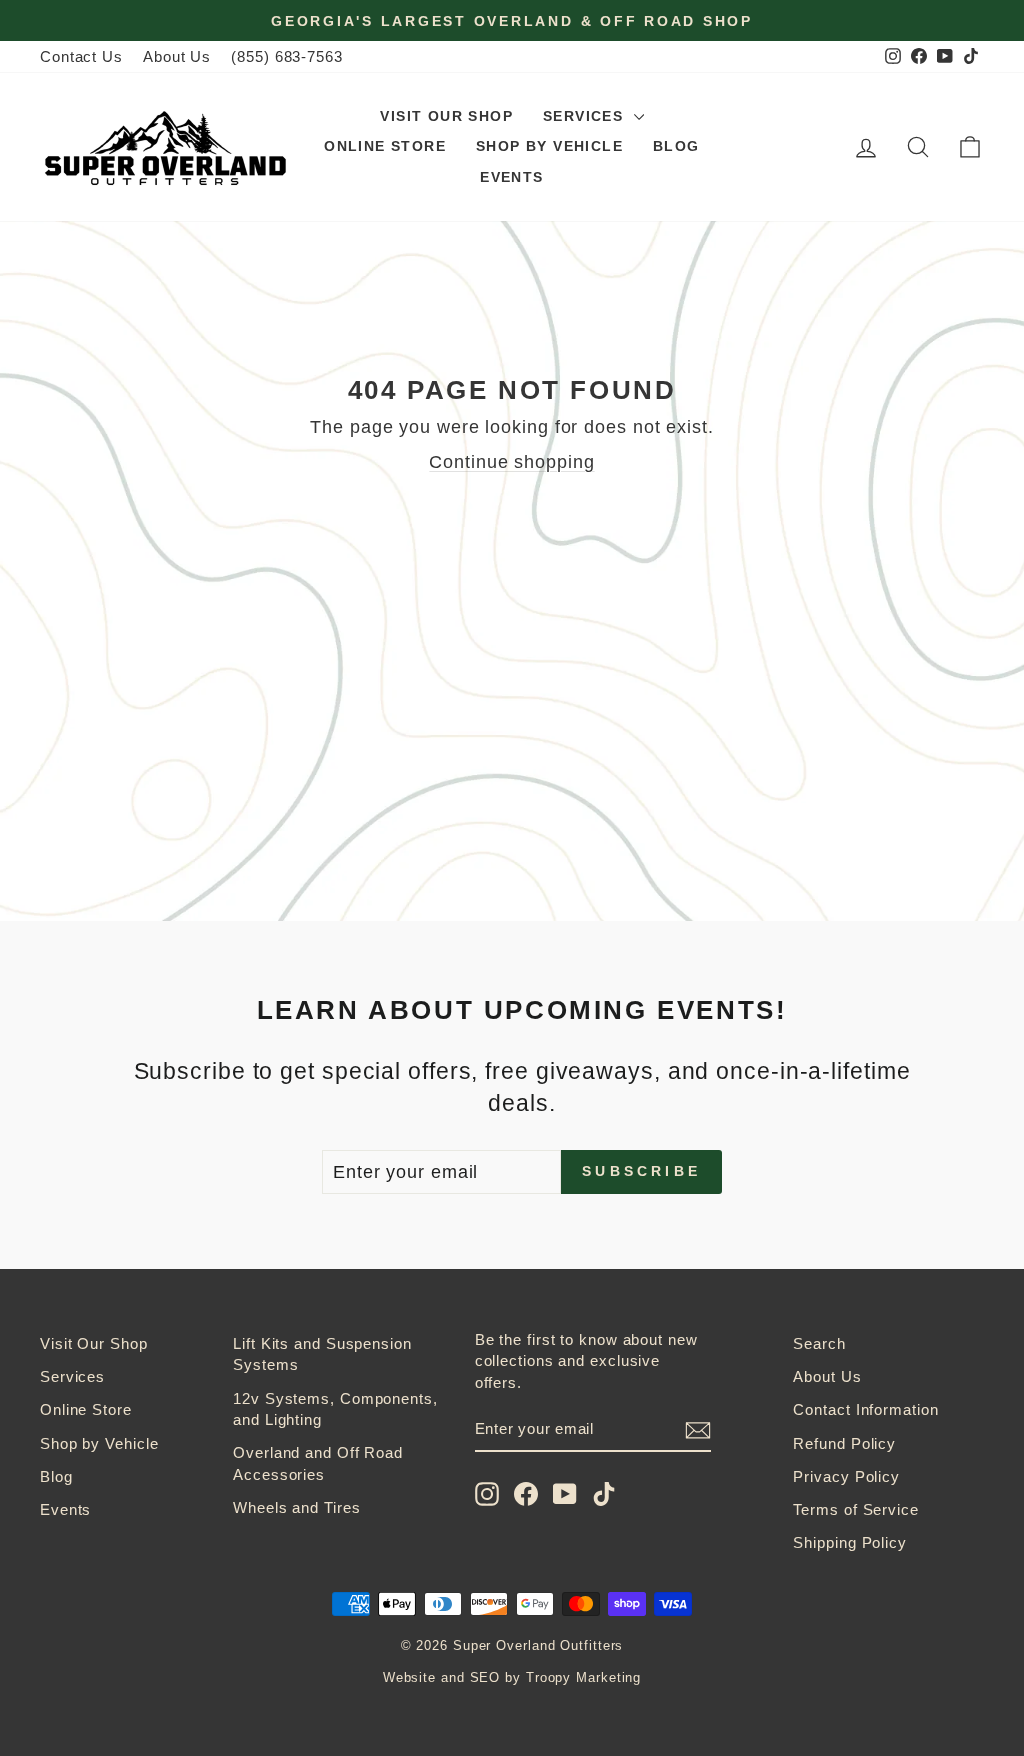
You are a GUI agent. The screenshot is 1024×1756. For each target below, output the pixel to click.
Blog (676, 146)
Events (511, 177)
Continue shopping (511, 462)
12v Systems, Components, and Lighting (335, 1409)
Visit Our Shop (446, 116)
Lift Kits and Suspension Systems (322, 1354)
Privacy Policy (846, 1476)
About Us (177, 56)
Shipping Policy (850, 1542)
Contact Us (81, 56)
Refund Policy (844, 1443)
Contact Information (865, 1409)
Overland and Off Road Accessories (318, 1463)
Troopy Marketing (583, 1678)
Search (819, 1343)
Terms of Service (855, 1509)
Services (586, 116)
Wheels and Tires (296, 1507)
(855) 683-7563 (287, 56)
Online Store (385, 146)
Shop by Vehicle (549, 146)
